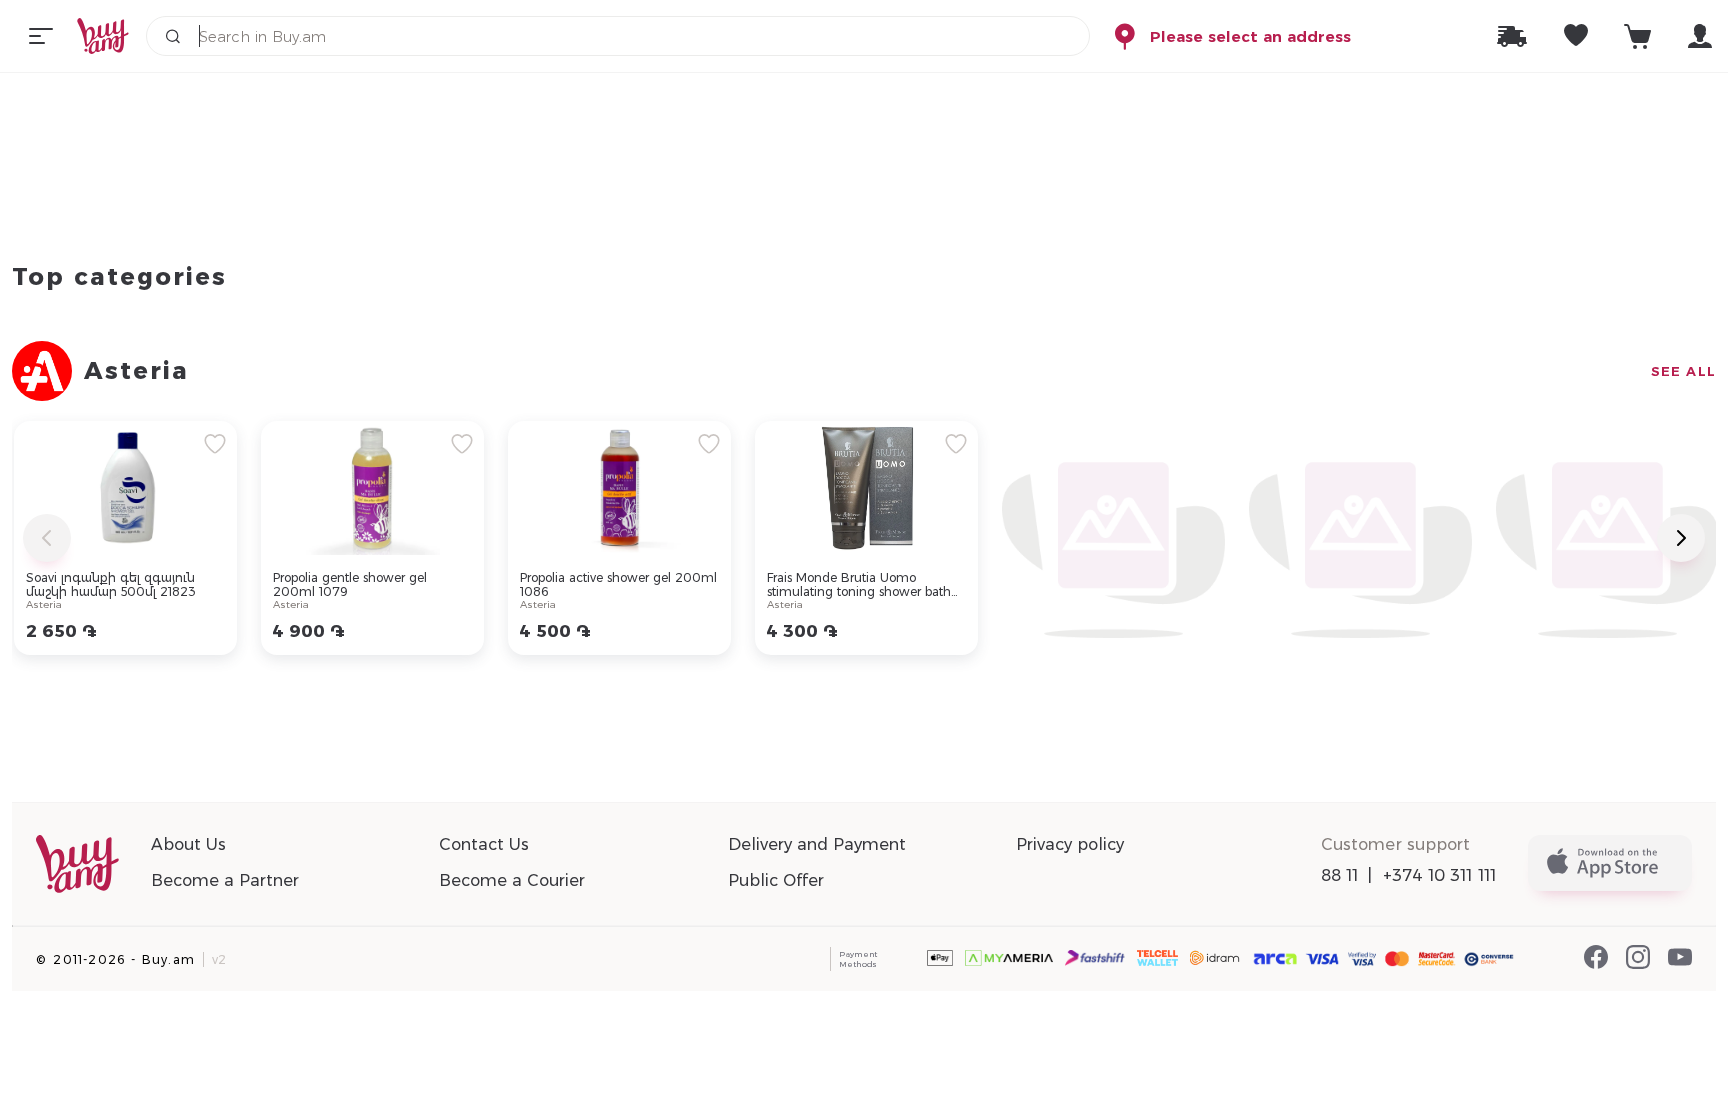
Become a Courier (512, 880)
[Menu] (41, 36)
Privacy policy (1070, 844)
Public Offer (776, 880)
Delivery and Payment (817, 844)
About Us (188, 844)
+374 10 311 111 (1440, 875)
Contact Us (484, 844)
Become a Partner (225, 880)
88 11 (1340, 875)
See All (1683, 371)
